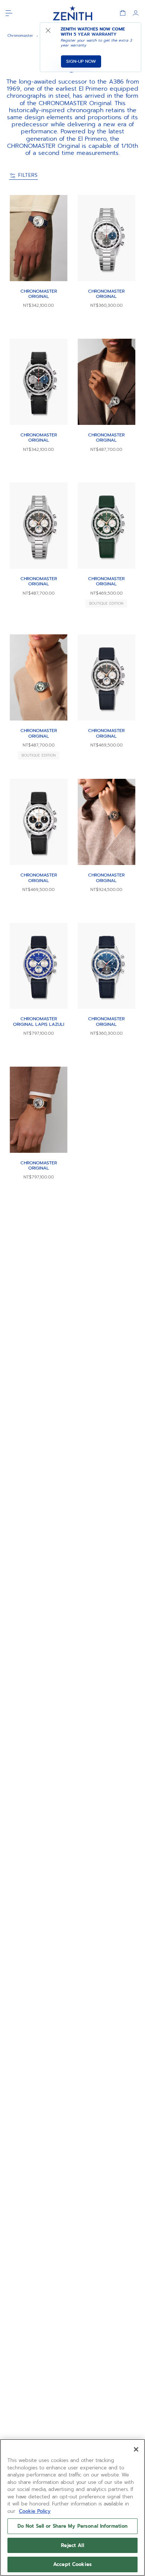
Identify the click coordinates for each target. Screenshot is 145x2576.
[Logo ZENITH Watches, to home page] (72, 13)
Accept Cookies (72, 2564)
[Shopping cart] (123, 13)
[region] (72, 2507)
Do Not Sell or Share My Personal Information (73, 2526)
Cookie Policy (35, 2511)
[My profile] (136, 13)
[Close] (136, 2449)
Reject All (72, 2545)
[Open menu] (9, 13)
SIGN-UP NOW (81, 61)
